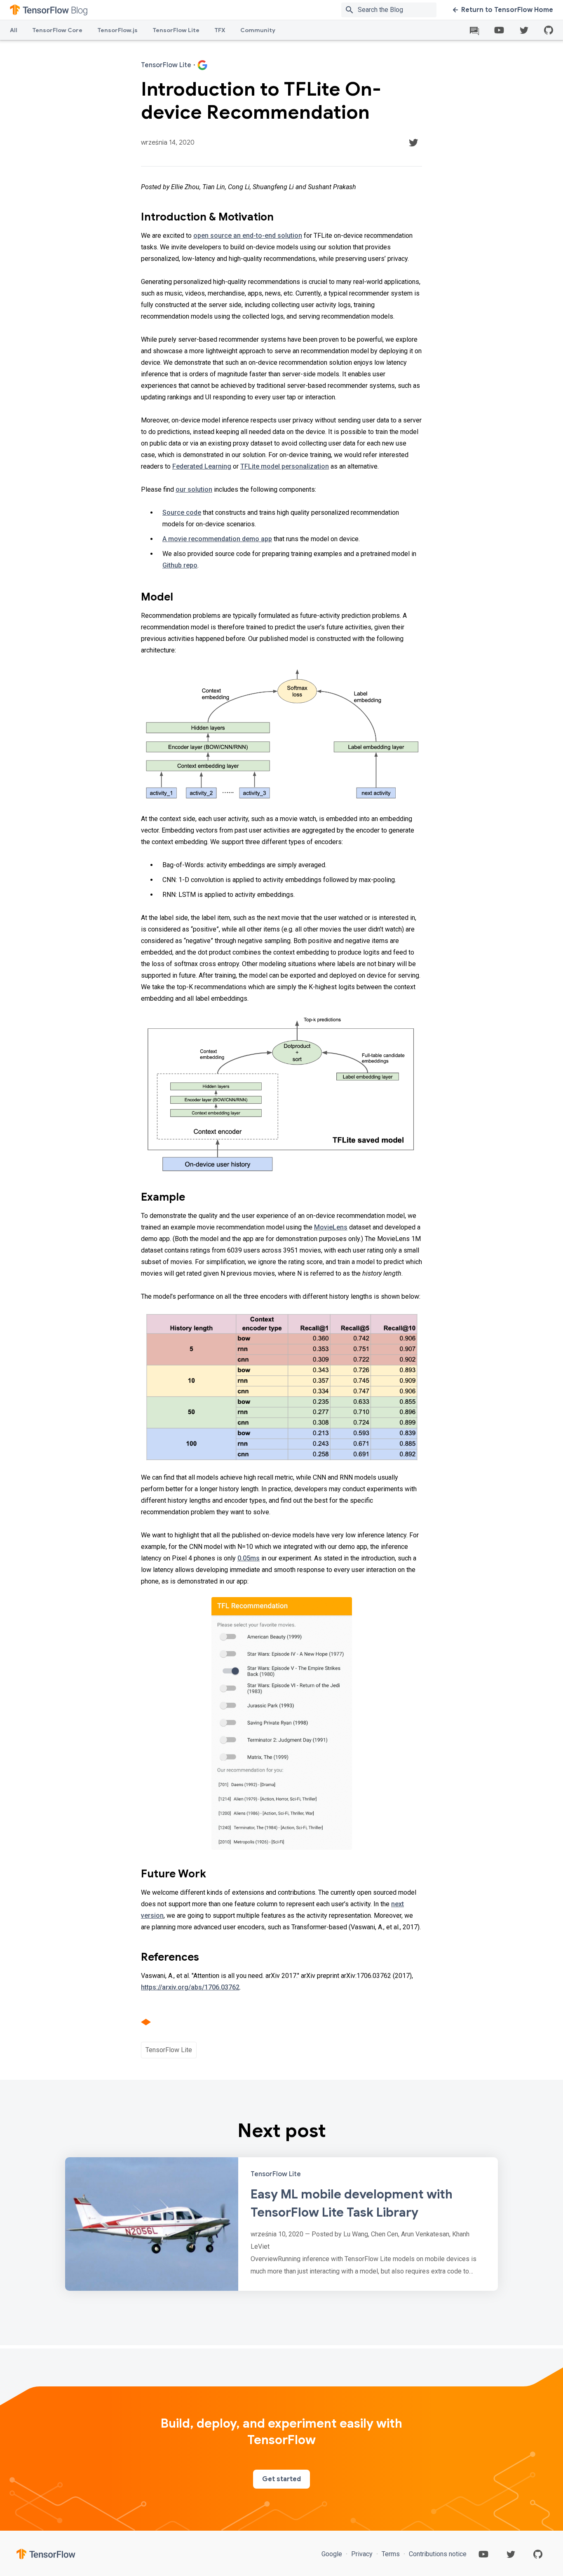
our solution (194, 489)
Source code (182, 513)
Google (333, 2554)
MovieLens (331, 1227)
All (14, 30)
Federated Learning (202, 466)
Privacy (362, 2554)
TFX (220, 30)
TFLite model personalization (285, 466)
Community (258, 30)
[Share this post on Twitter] (413, 143)
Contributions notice (437, 2554)
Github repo (180, 565)
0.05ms (249, 1558)
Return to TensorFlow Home (507, 10)
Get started (281, 2479)
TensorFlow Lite (176, 30)
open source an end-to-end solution (248, 236)
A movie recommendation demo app (217, 539)
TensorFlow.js (117, 30)
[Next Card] (281, 2224)
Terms (391, 2554)
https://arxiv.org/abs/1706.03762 (190, 1987)
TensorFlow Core (57, 30)
